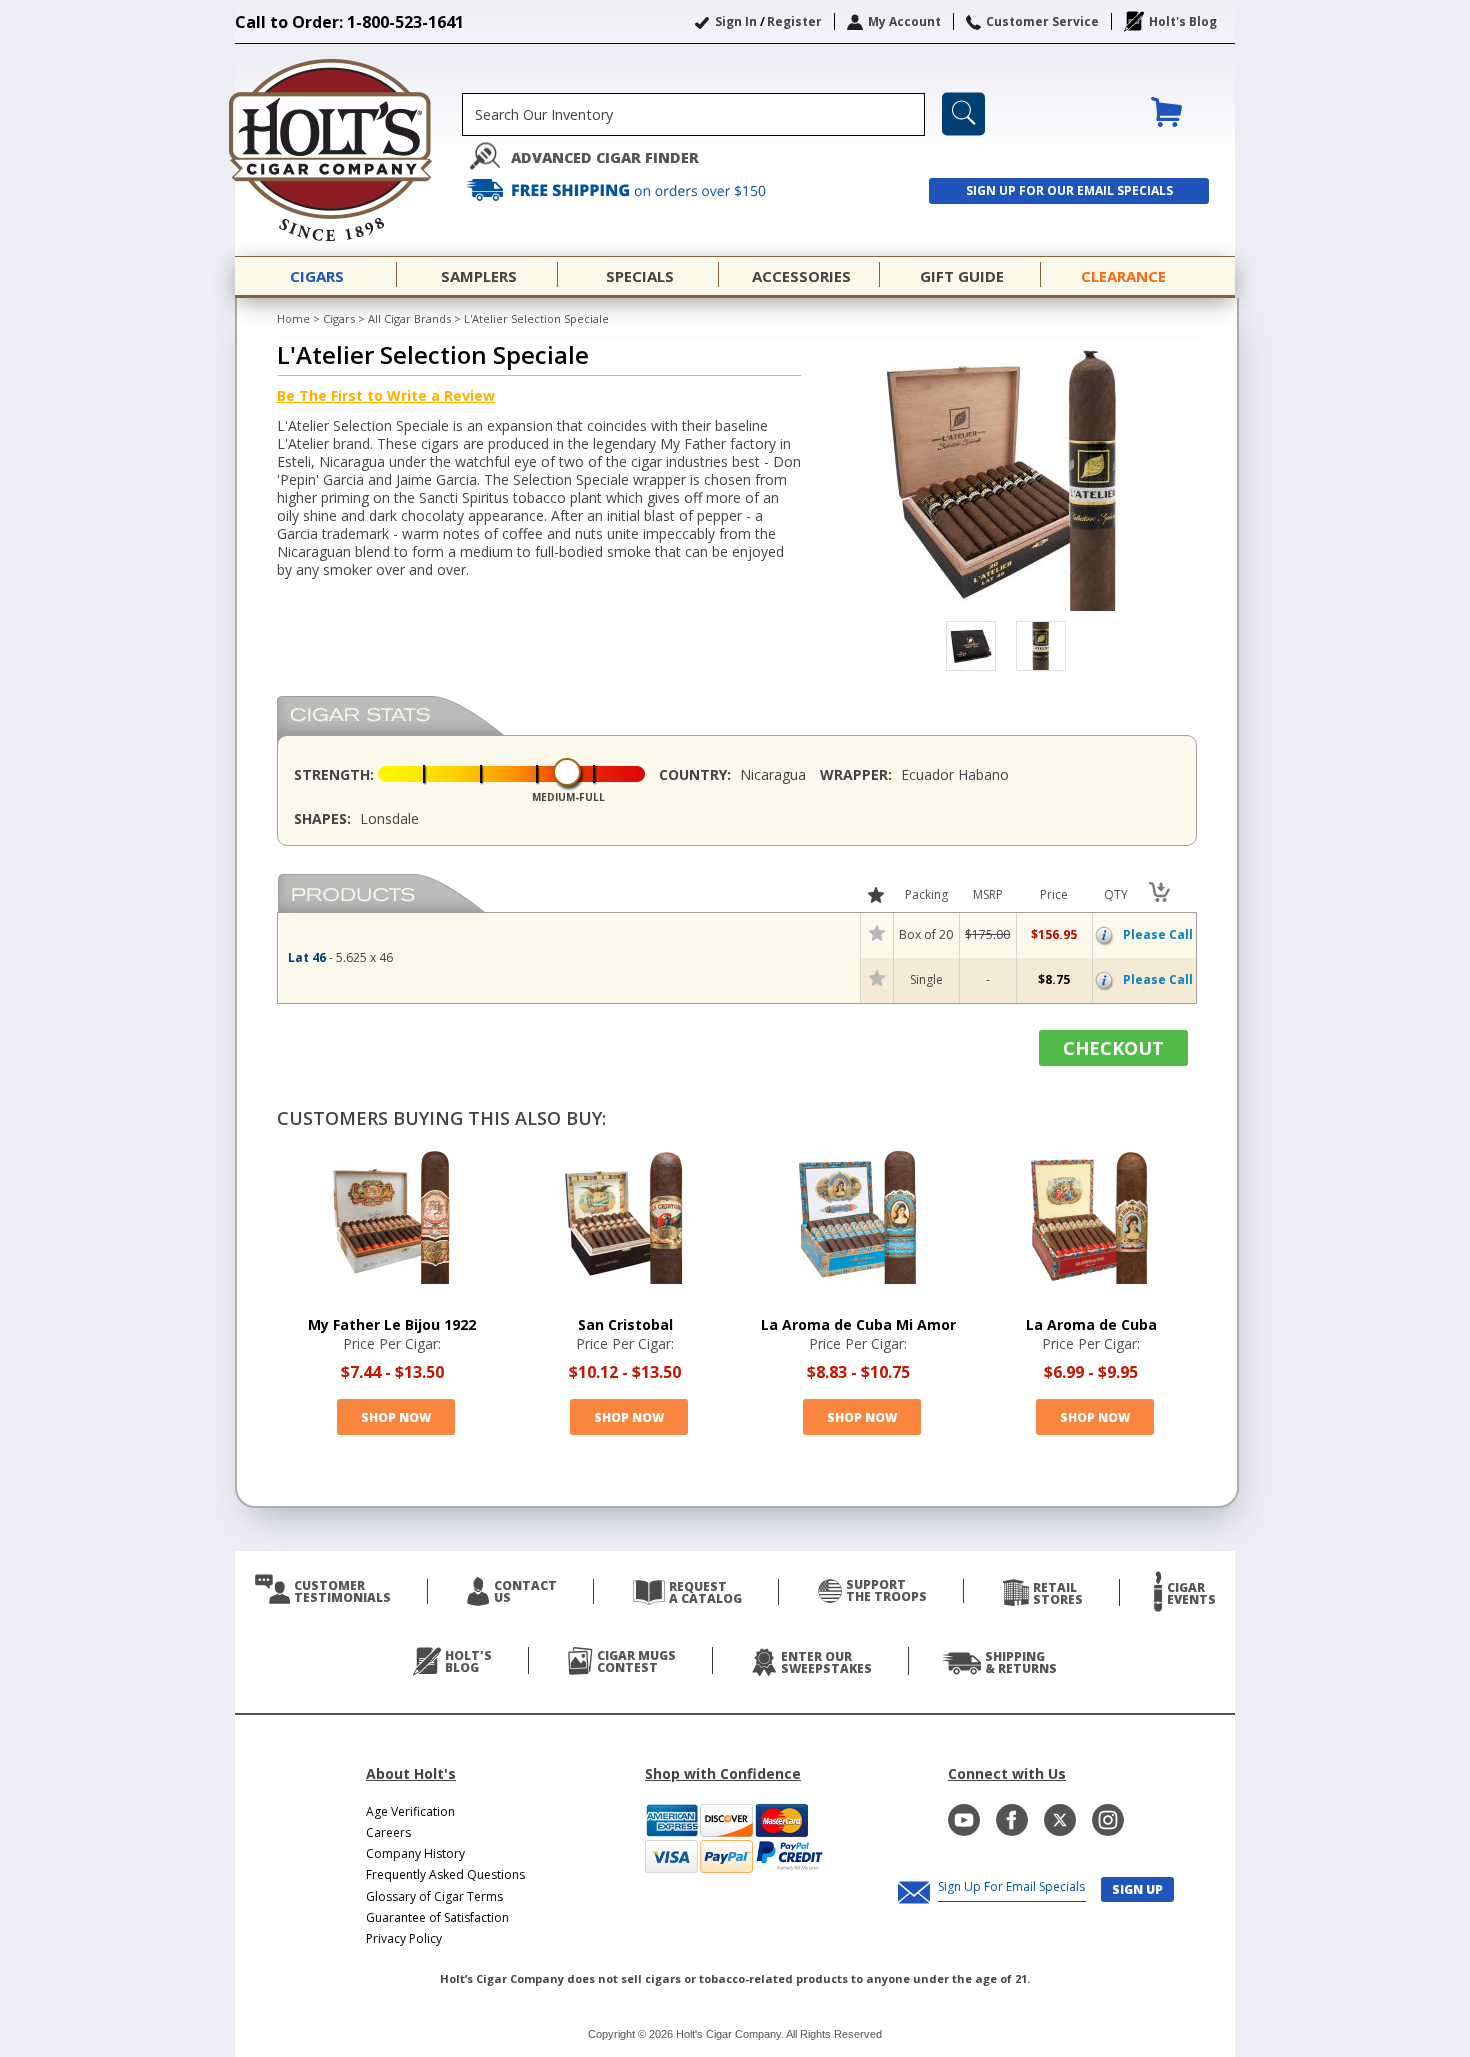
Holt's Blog (1183, 21)
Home (293, 318)
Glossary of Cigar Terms (434, 1896)
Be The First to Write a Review (386, 395)
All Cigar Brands (409, 318)
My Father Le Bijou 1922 (392, 1324)
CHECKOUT (1113, 1048)
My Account (904, 21)
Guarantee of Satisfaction (437, 1917)
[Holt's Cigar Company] (348, 150)
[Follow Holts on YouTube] (964, 1820)
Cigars (339, 318)
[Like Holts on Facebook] (1012, 1820)
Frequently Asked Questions (445, 1874)
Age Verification (410, 1811)
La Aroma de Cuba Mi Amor (858, 1324)
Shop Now (396, 1417)
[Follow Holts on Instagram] (1108, 1820)
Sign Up (1137, 1889)
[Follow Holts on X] (1060, 1820)
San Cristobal (625, 1324)
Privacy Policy (404, 1938)
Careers (388, 1832)
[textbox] (693, 114)
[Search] (963, 114)
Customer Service (1042, 21)
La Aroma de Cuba (1091, 1324)
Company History (415, 1853)
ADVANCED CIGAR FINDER (605, 157)
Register (794, 21)
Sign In (736, 21)
